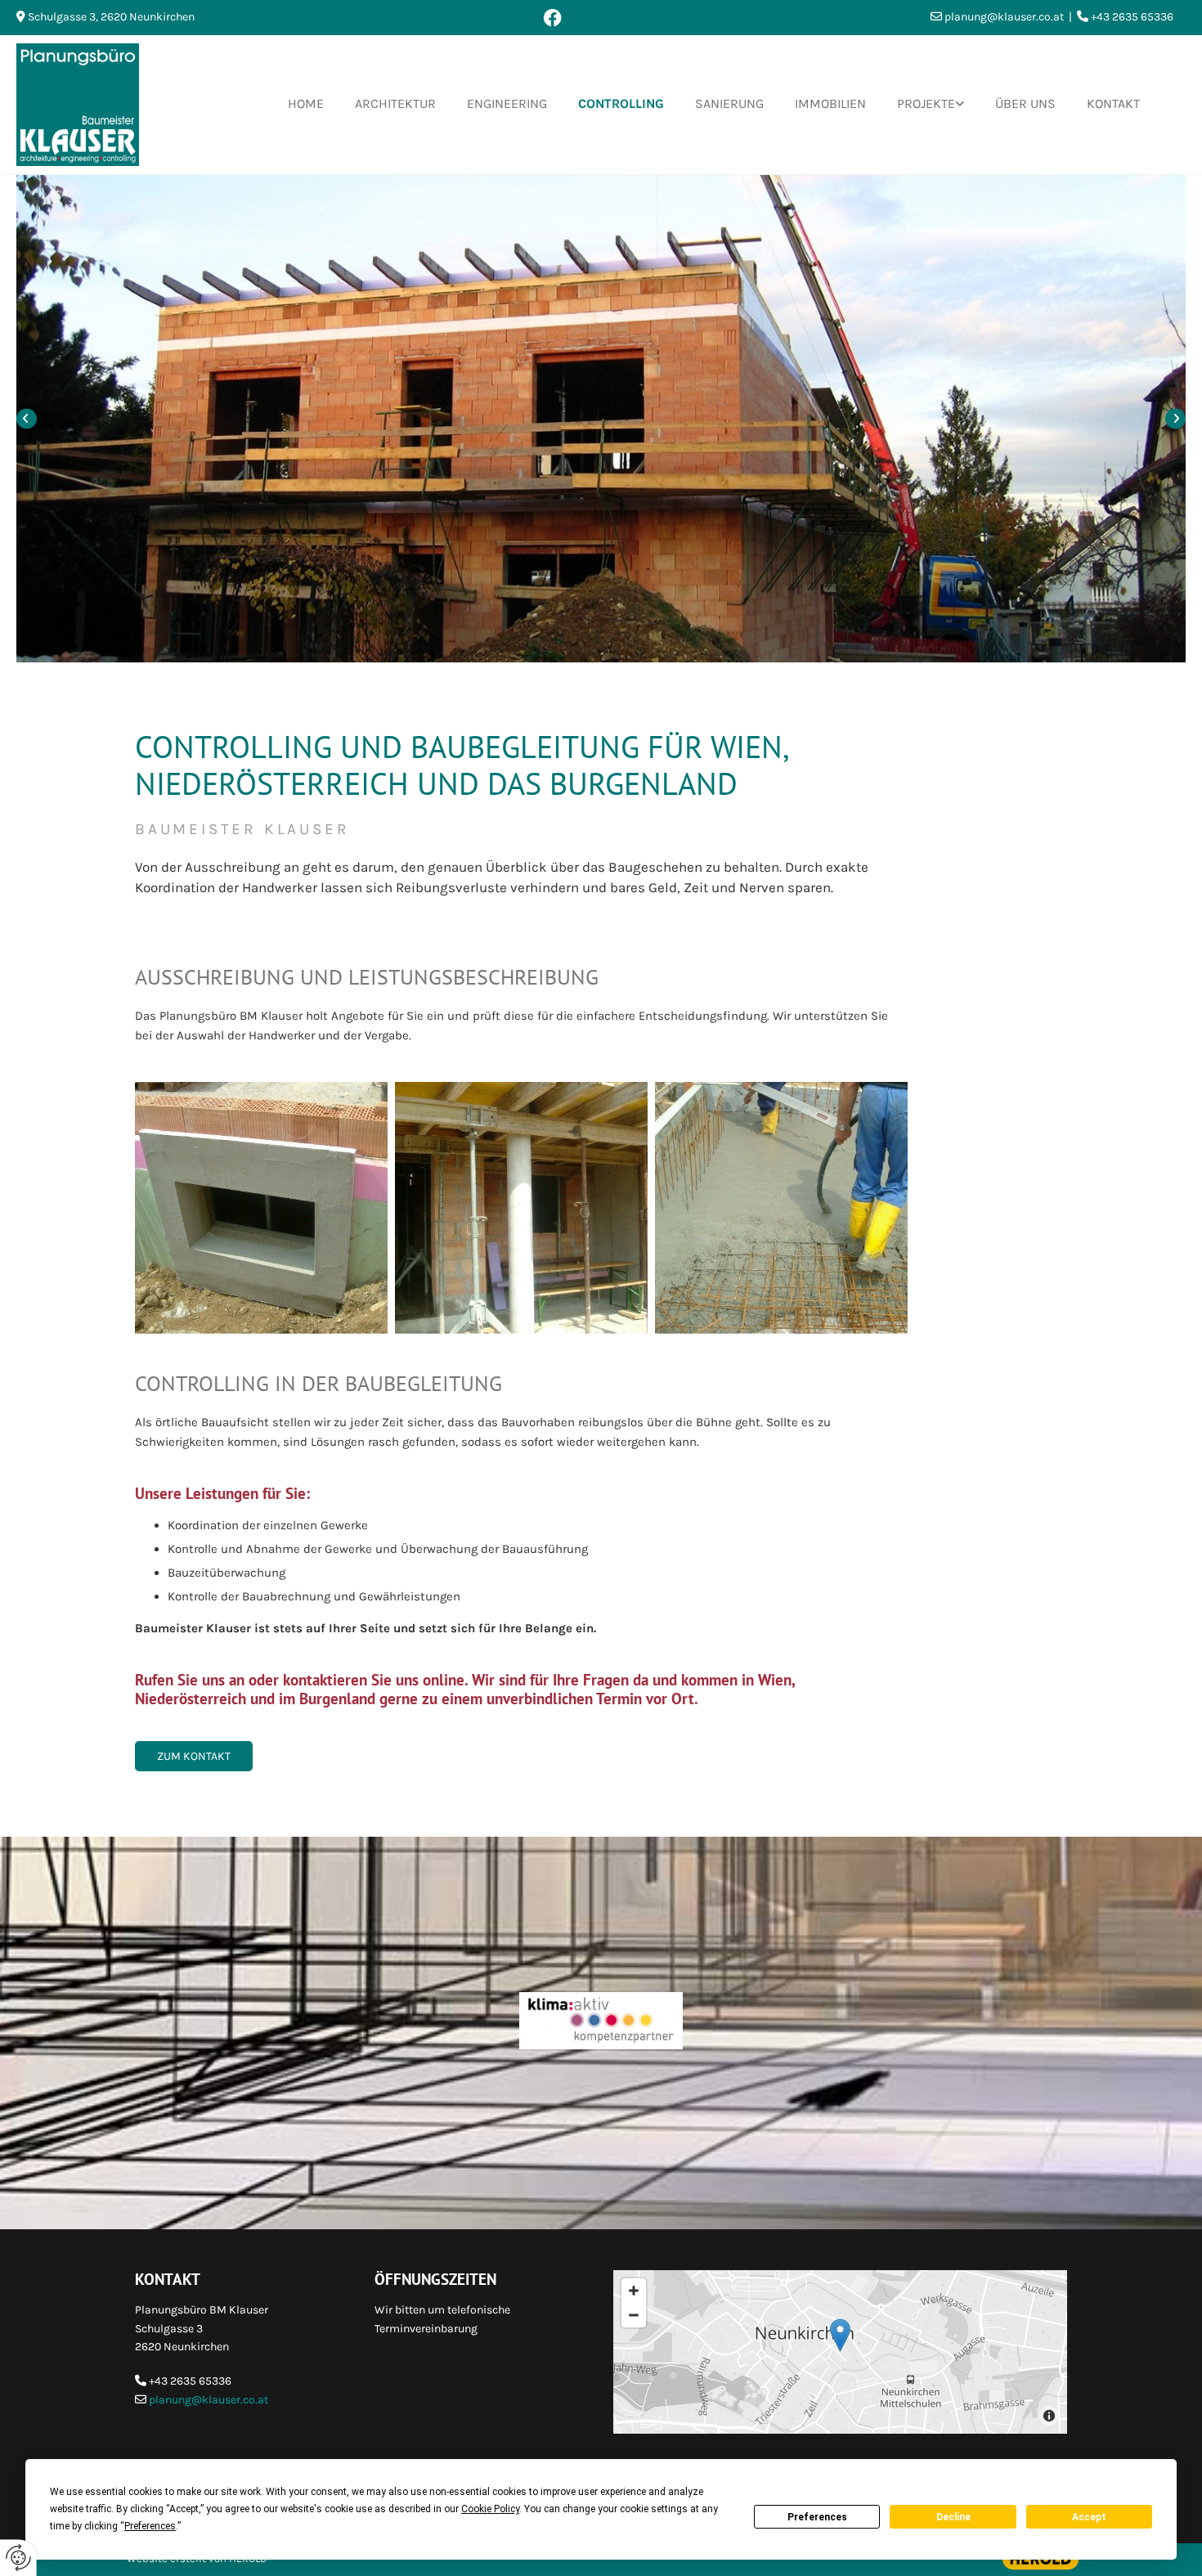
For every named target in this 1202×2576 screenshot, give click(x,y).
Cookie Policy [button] (490, 2509)
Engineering (507, 103)
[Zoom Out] (634, 2315)
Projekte (926, 103)
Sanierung (729, 103)
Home (306, 103)
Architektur (395, 103)
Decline (953, 2517)
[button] (194, 1757)
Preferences (817, 2517)
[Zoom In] (634, 2291)
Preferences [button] (150, 2526)
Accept (1089, 2517)
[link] (915, 104)
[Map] (840, 2352)
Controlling (621, 103)
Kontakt (1113, 103)
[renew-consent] (18, 2558)
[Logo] (101, 105)
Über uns (1025, 103)
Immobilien (830, 103)
